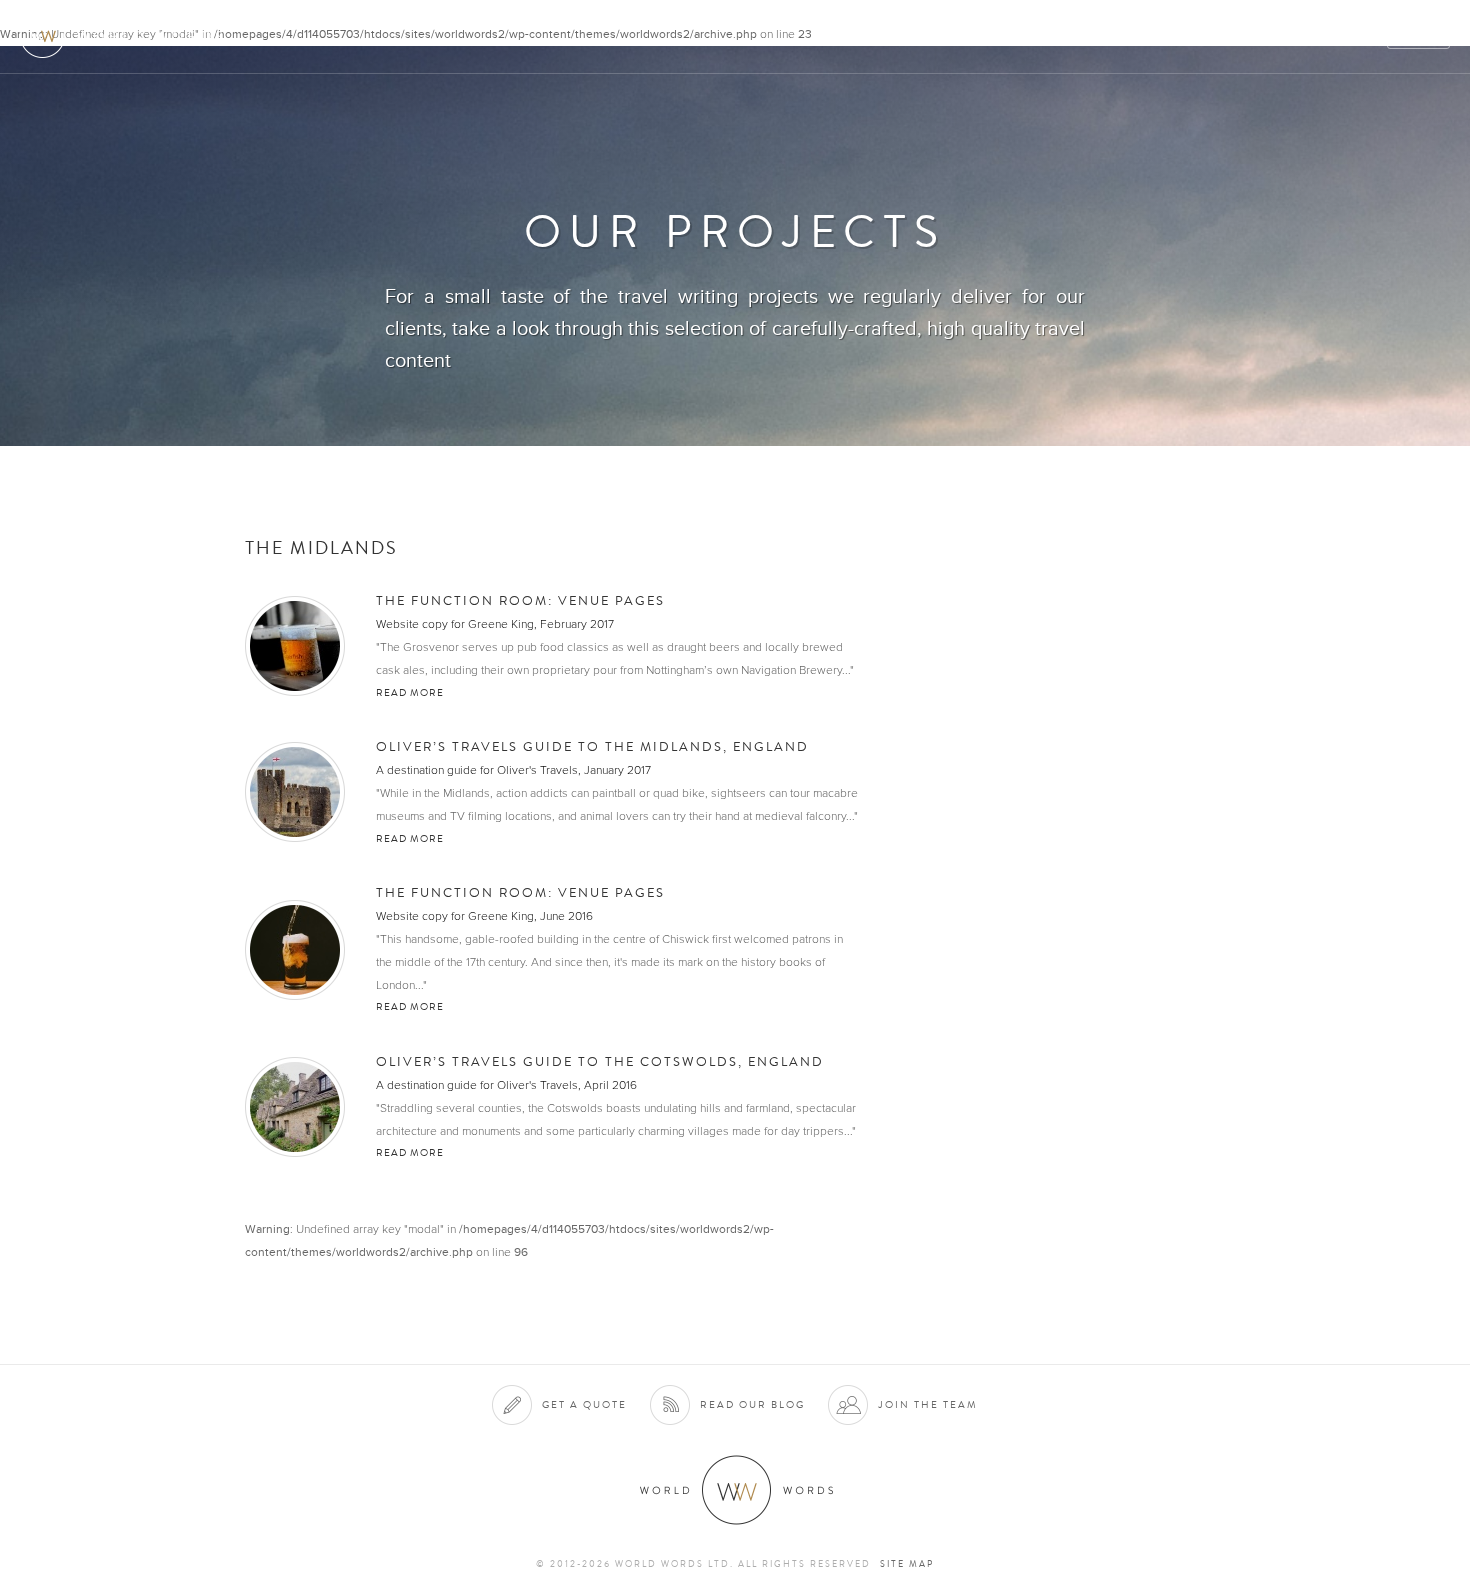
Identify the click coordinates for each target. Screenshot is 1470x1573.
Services (963, 36)
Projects (1132, 36)
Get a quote (584, 1404)
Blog (1354, 36)
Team (1207, 36)
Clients (1046, 36)
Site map (907, 1564)
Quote (1419, 36)
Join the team (928, 1404)
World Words (127, 35)
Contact (1280, 36)
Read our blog (752, 1404)
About (885, 36)
